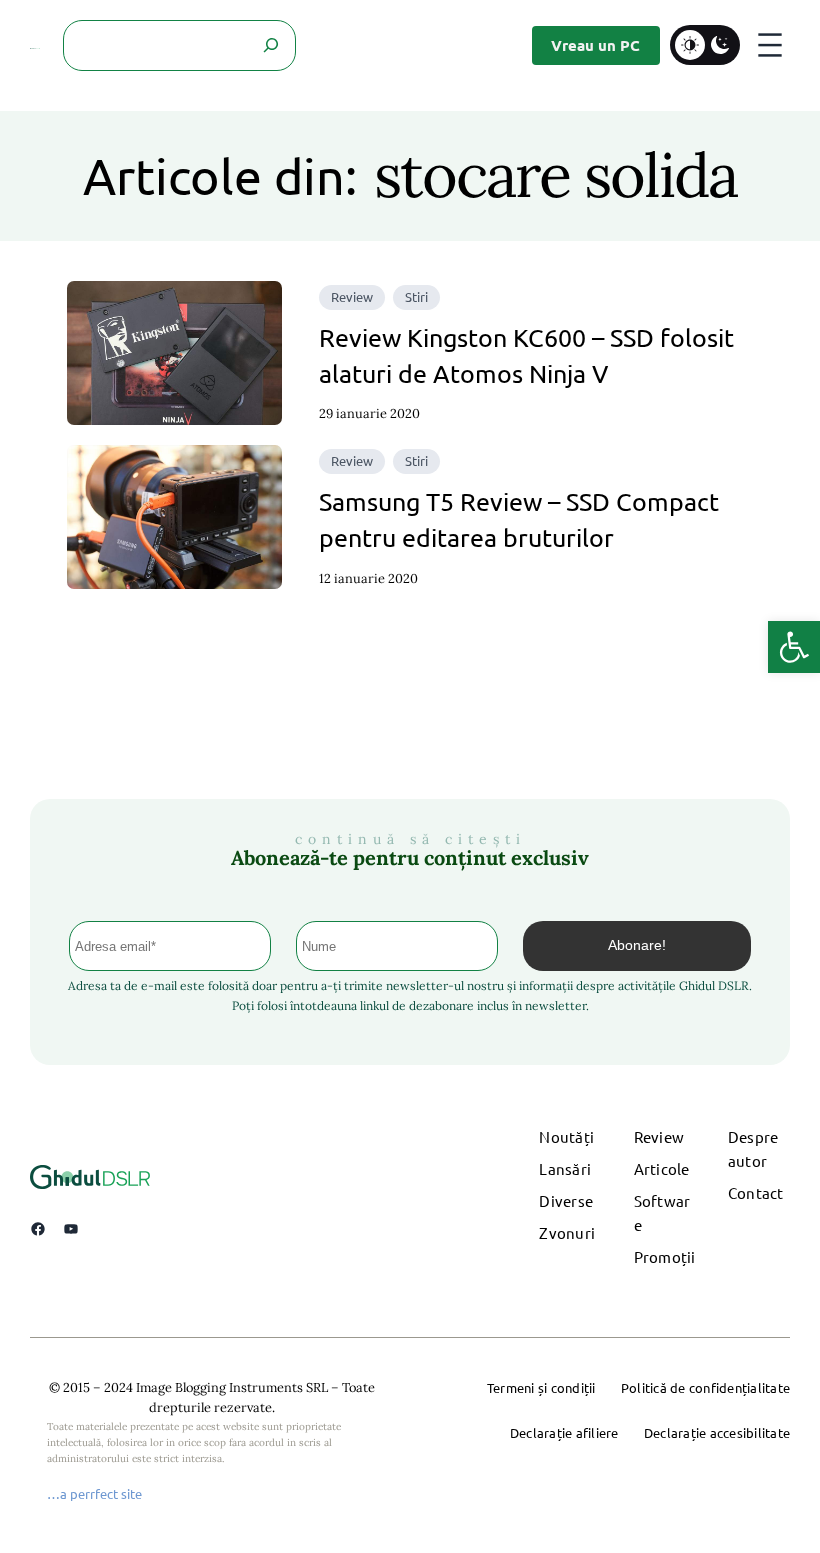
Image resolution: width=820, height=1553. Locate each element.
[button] (794, 647)
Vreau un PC (595, 45)
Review (352, 296)
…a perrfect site (94, 1493)
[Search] (270, 45)
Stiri (416, 296)
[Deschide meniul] (770, 45)
